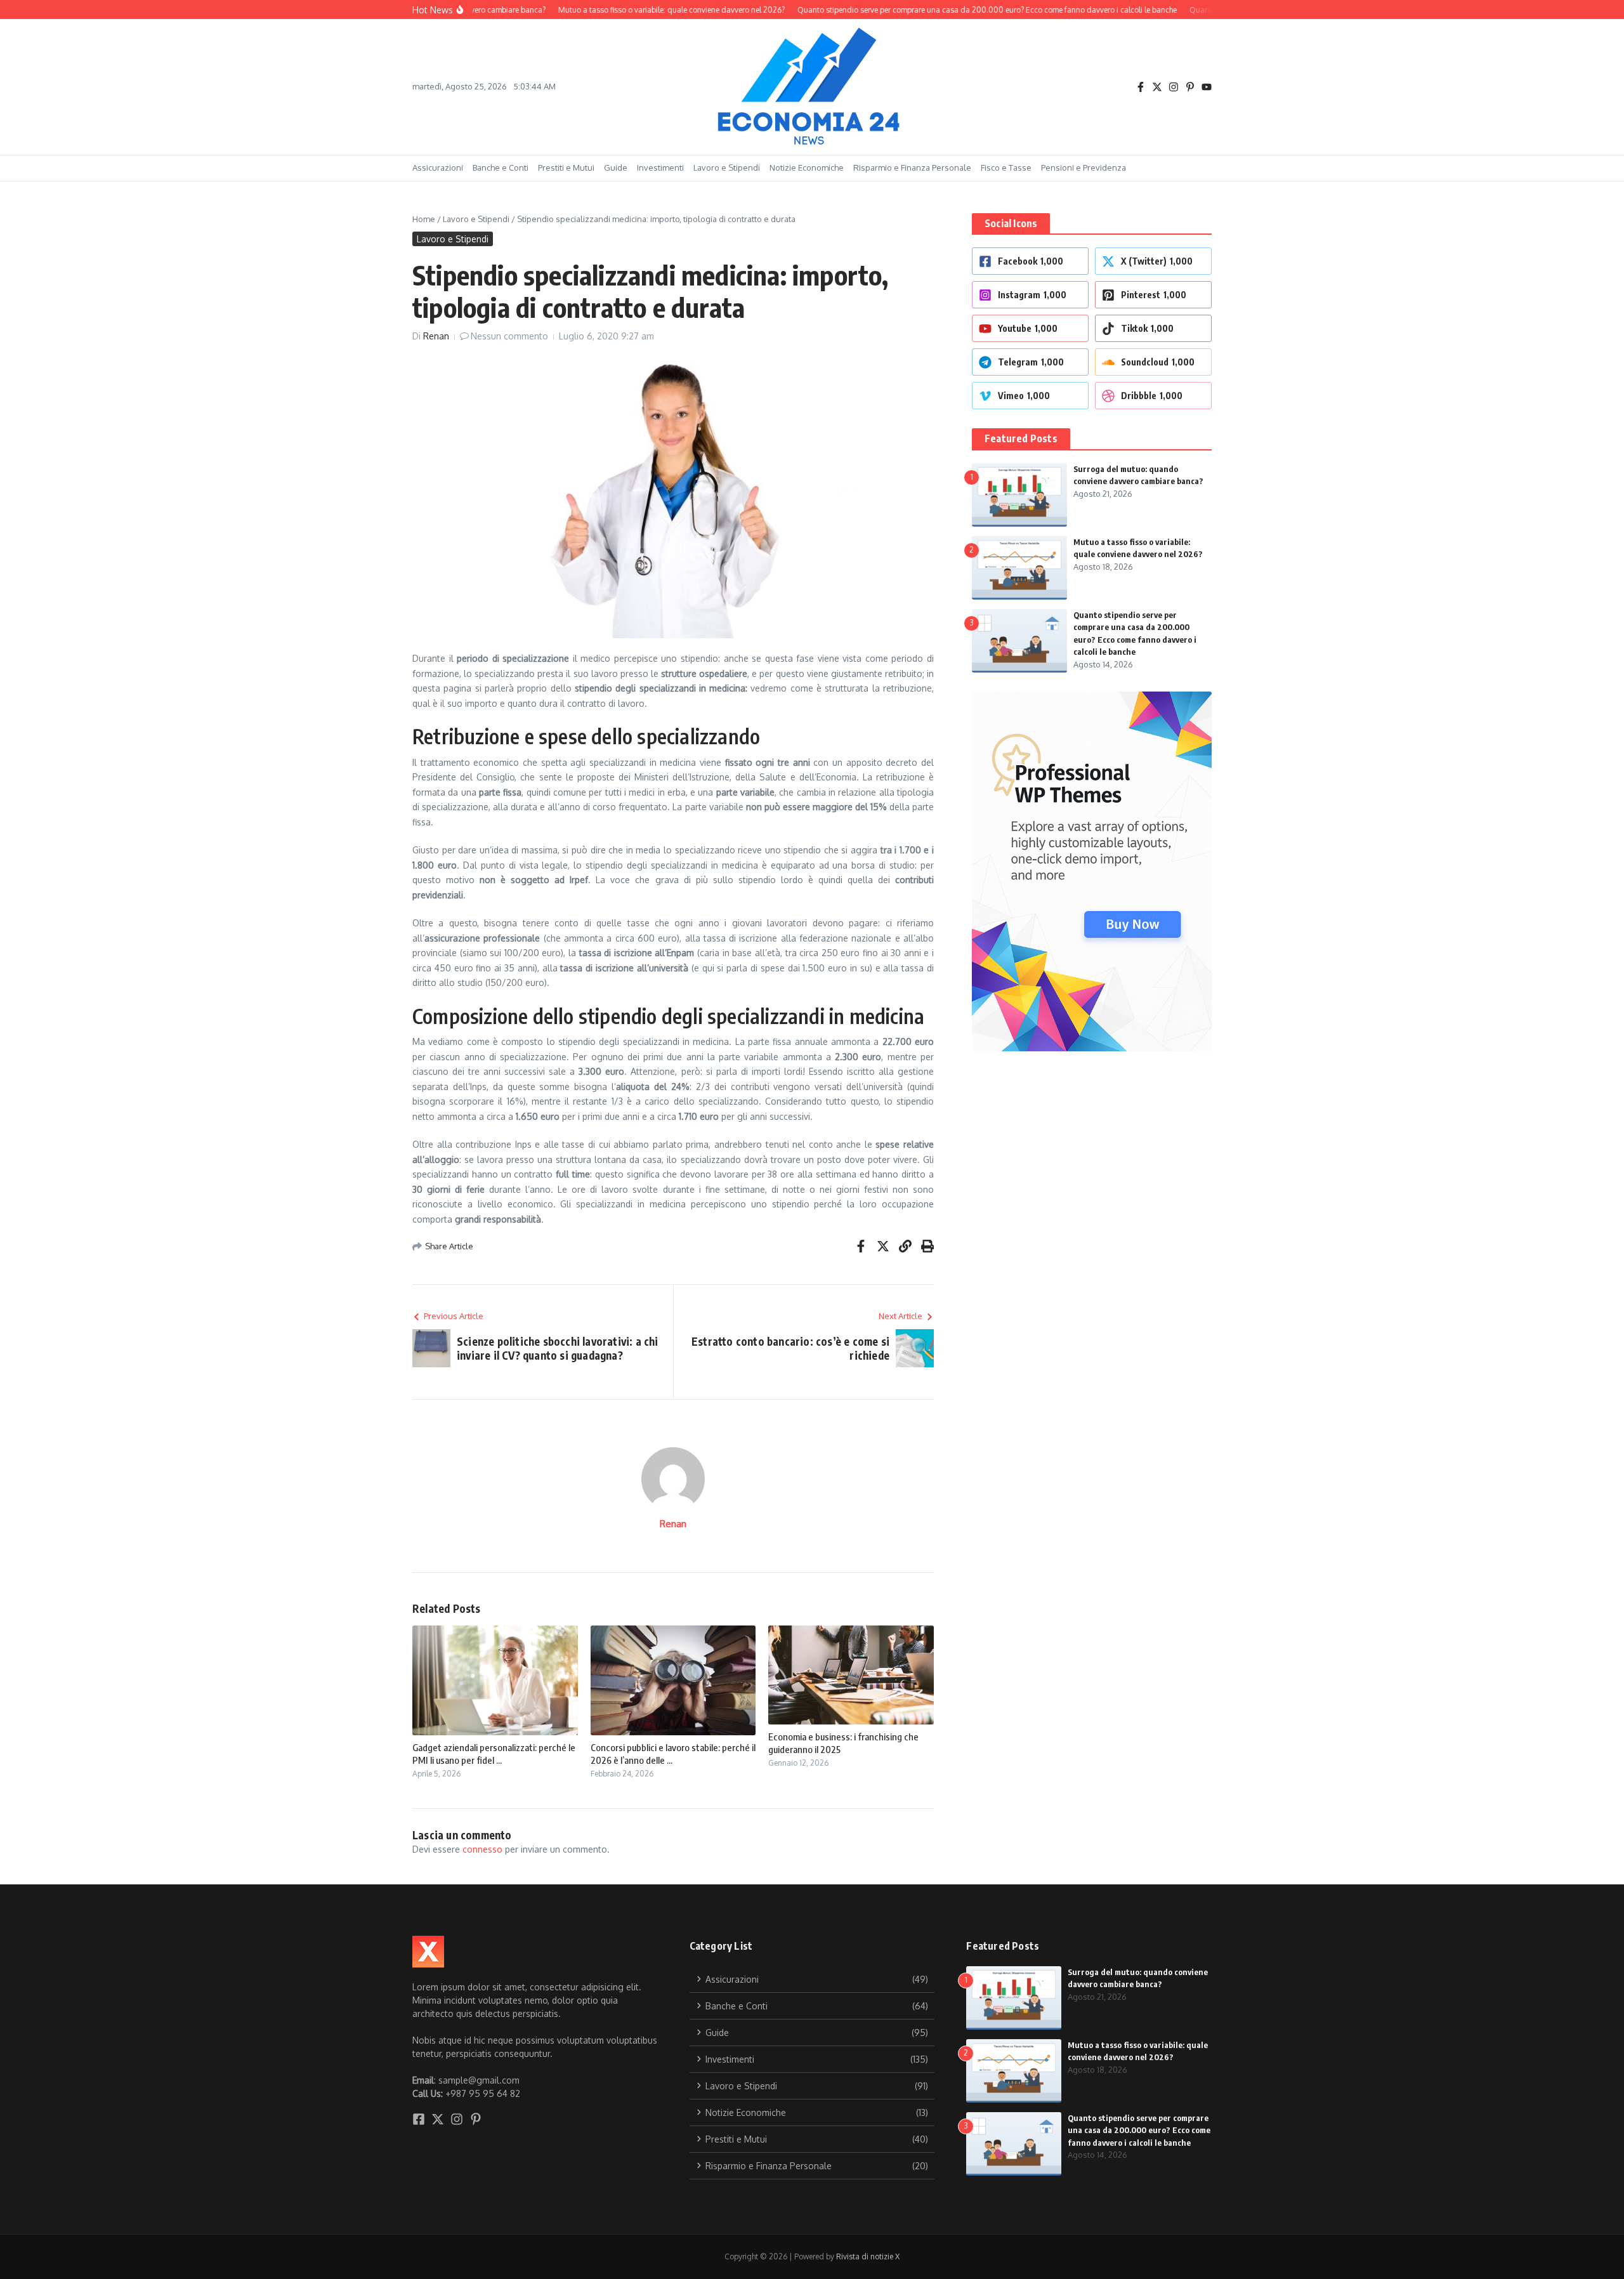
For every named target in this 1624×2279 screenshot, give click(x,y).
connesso (482, 1849)
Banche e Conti (501, 167)
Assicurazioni (438, 167)
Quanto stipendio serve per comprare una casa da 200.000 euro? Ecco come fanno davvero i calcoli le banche (1139, 2130)
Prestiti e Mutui (566, 167)
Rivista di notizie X (868, 2256)
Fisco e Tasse (1006, 167)
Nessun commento (509, 336)
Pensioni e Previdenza (1084, 167)
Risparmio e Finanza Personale (912, 167)
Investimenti (660, 167)
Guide (616, 167)
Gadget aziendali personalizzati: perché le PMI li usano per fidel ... (494, 1754)
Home (424, 219)
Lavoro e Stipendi (727, 167)
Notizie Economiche (807, 167)
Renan (436, 336)
